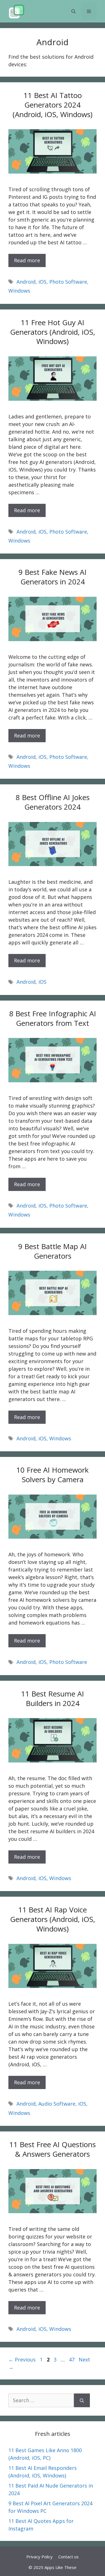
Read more (27, 260)
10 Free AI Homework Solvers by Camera (53, 1475)
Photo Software (68, 282)
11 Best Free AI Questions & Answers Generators (53, 2149)
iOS (42, 282)
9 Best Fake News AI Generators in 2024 (53, 577)
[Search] (82, 2400)
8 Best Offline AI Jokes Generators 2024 (53, 802)
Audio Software (57, 2104)
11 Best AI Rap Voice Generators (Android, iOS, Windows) (53, 1919)
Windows (19, 291)
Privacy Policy (39, 2557)
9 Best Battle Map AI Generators (53, 1251)
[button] (73, 11)
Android (26, 282)
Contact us (68, 2557)
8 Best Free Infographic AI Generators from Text (53, 1018)
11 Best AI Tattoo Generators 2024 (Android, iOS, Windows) (53, 105)
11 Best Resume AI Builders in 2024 (53, 1698)
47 (72, 2359)
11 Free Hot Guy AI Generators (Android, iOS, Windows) (53, 332)
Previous (22, 2359)
